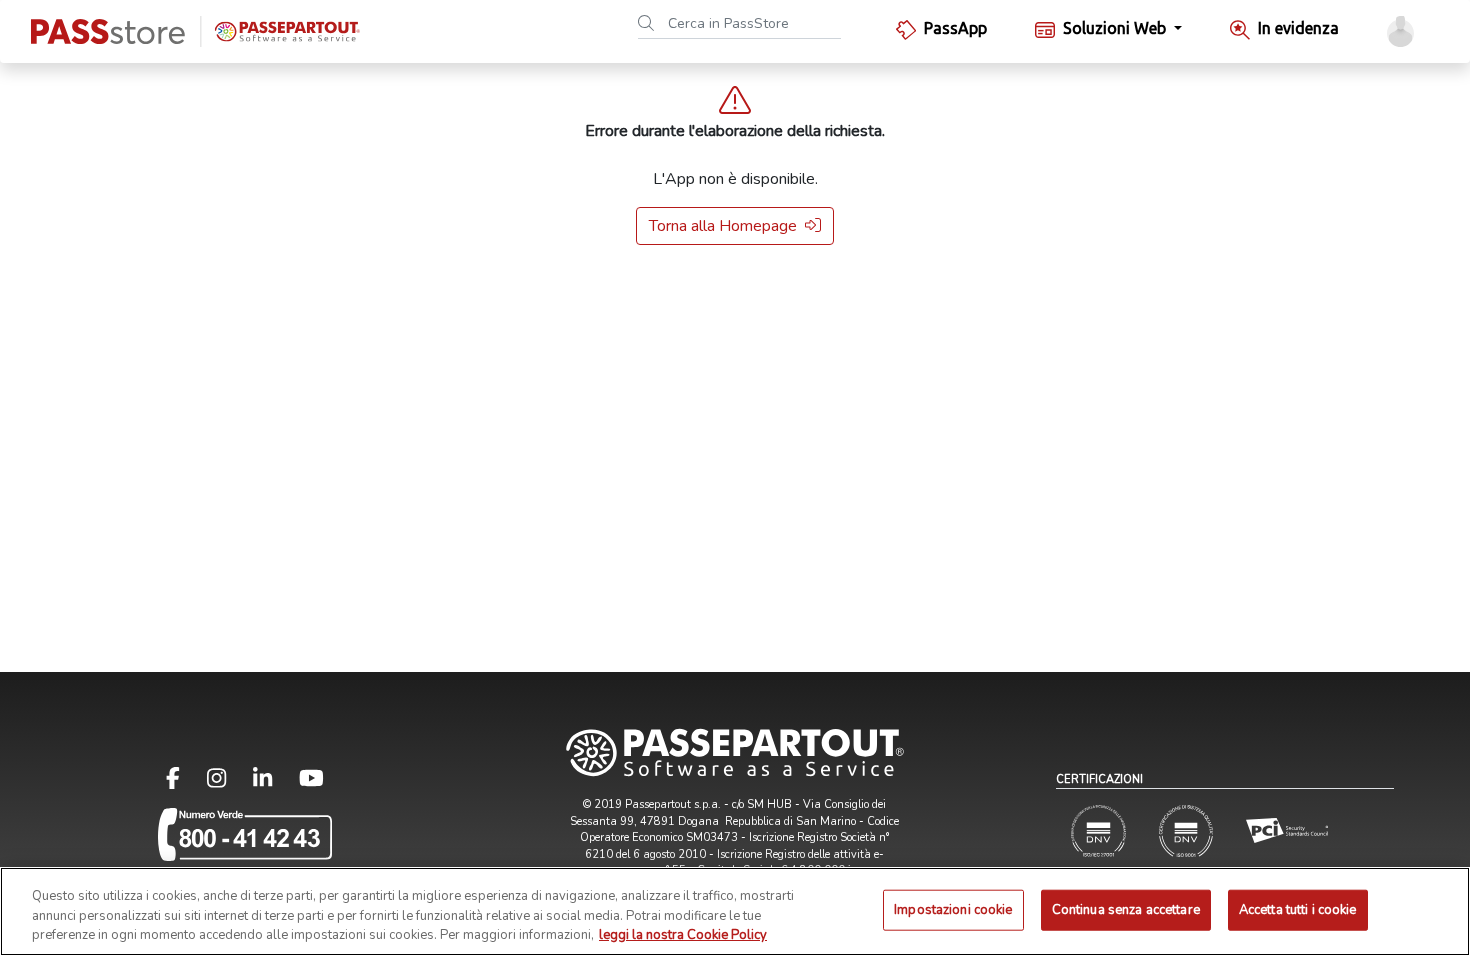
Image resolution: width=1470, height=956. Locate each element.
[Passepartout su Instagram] (228, 782)
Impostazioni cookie (953, 909)
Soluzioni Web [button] (1116, 28)
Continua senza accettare (1126, 909)
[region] (735, 911)
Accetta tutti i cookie (1298, 909)
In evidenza (1298, 28)
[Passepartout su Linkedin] (274, 782)
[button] (1400, 31)
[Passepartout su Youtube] (311, 782)
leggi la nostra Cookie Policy (683, 935)
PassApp (955, 28)
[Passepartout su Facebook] (185, 782)
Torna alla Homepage (723, 226)
